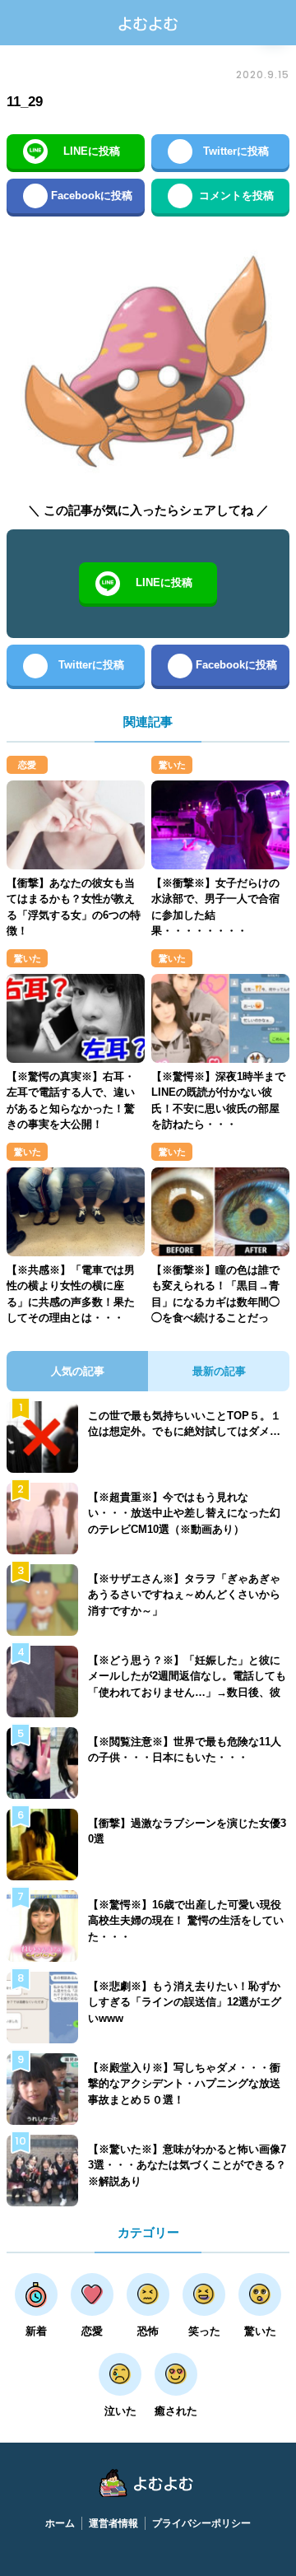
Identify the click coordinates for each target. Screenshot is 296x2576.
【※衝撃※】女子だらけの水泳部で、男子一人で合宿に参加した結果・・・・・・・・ (215, 907)
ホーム (60, 2523)
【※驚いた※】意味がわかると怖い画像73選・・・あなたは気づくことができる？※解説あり (187, 2165)
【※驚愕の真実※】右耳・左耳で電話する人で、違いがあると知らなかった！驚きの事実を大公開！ (71, 1101)
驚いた (172, 765)
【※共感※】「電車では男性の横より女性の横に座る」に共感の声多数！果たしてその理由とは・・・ (71, 1294)
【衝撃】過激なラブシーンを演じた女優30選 (187, 1831)
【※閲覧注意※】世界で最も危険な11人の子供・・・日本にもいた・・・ (185, 1750)
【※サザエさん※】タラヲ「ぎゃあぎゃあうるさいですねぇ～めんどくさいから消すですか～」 (184, 1595)
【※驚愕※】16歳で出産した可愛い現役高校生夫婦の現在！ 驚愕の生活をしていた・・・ (186, 1921)
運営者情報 (113, 2523)
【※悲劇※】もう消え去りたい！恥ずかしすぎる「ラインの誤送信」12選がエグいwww (185, 2002)
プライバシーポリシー (201, 2523)
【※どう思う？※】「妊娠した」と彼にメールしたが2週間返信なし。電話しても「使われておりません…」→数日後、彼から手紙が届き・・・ (187, 1684)
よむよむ (148, 23)
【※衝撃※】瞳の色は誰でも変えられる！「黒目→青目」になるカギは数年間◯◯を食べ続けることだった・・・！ (215, 1302)
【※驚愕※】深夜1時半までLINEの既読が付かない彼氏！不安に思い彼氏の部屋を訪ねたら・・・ (218, 1101)
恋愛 (27, 765)
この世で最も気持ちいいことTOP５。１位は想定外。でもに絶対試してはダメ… (185, 1424)
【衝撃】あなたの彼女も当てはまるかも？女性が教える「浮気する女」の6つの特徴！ (74, 907)
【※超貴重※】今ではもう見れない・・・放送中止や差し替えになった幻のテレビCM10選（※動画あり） (184, 1513)
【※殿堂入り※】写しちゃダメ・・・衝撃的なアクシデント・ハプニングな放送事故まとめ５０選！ (184, 2084)
